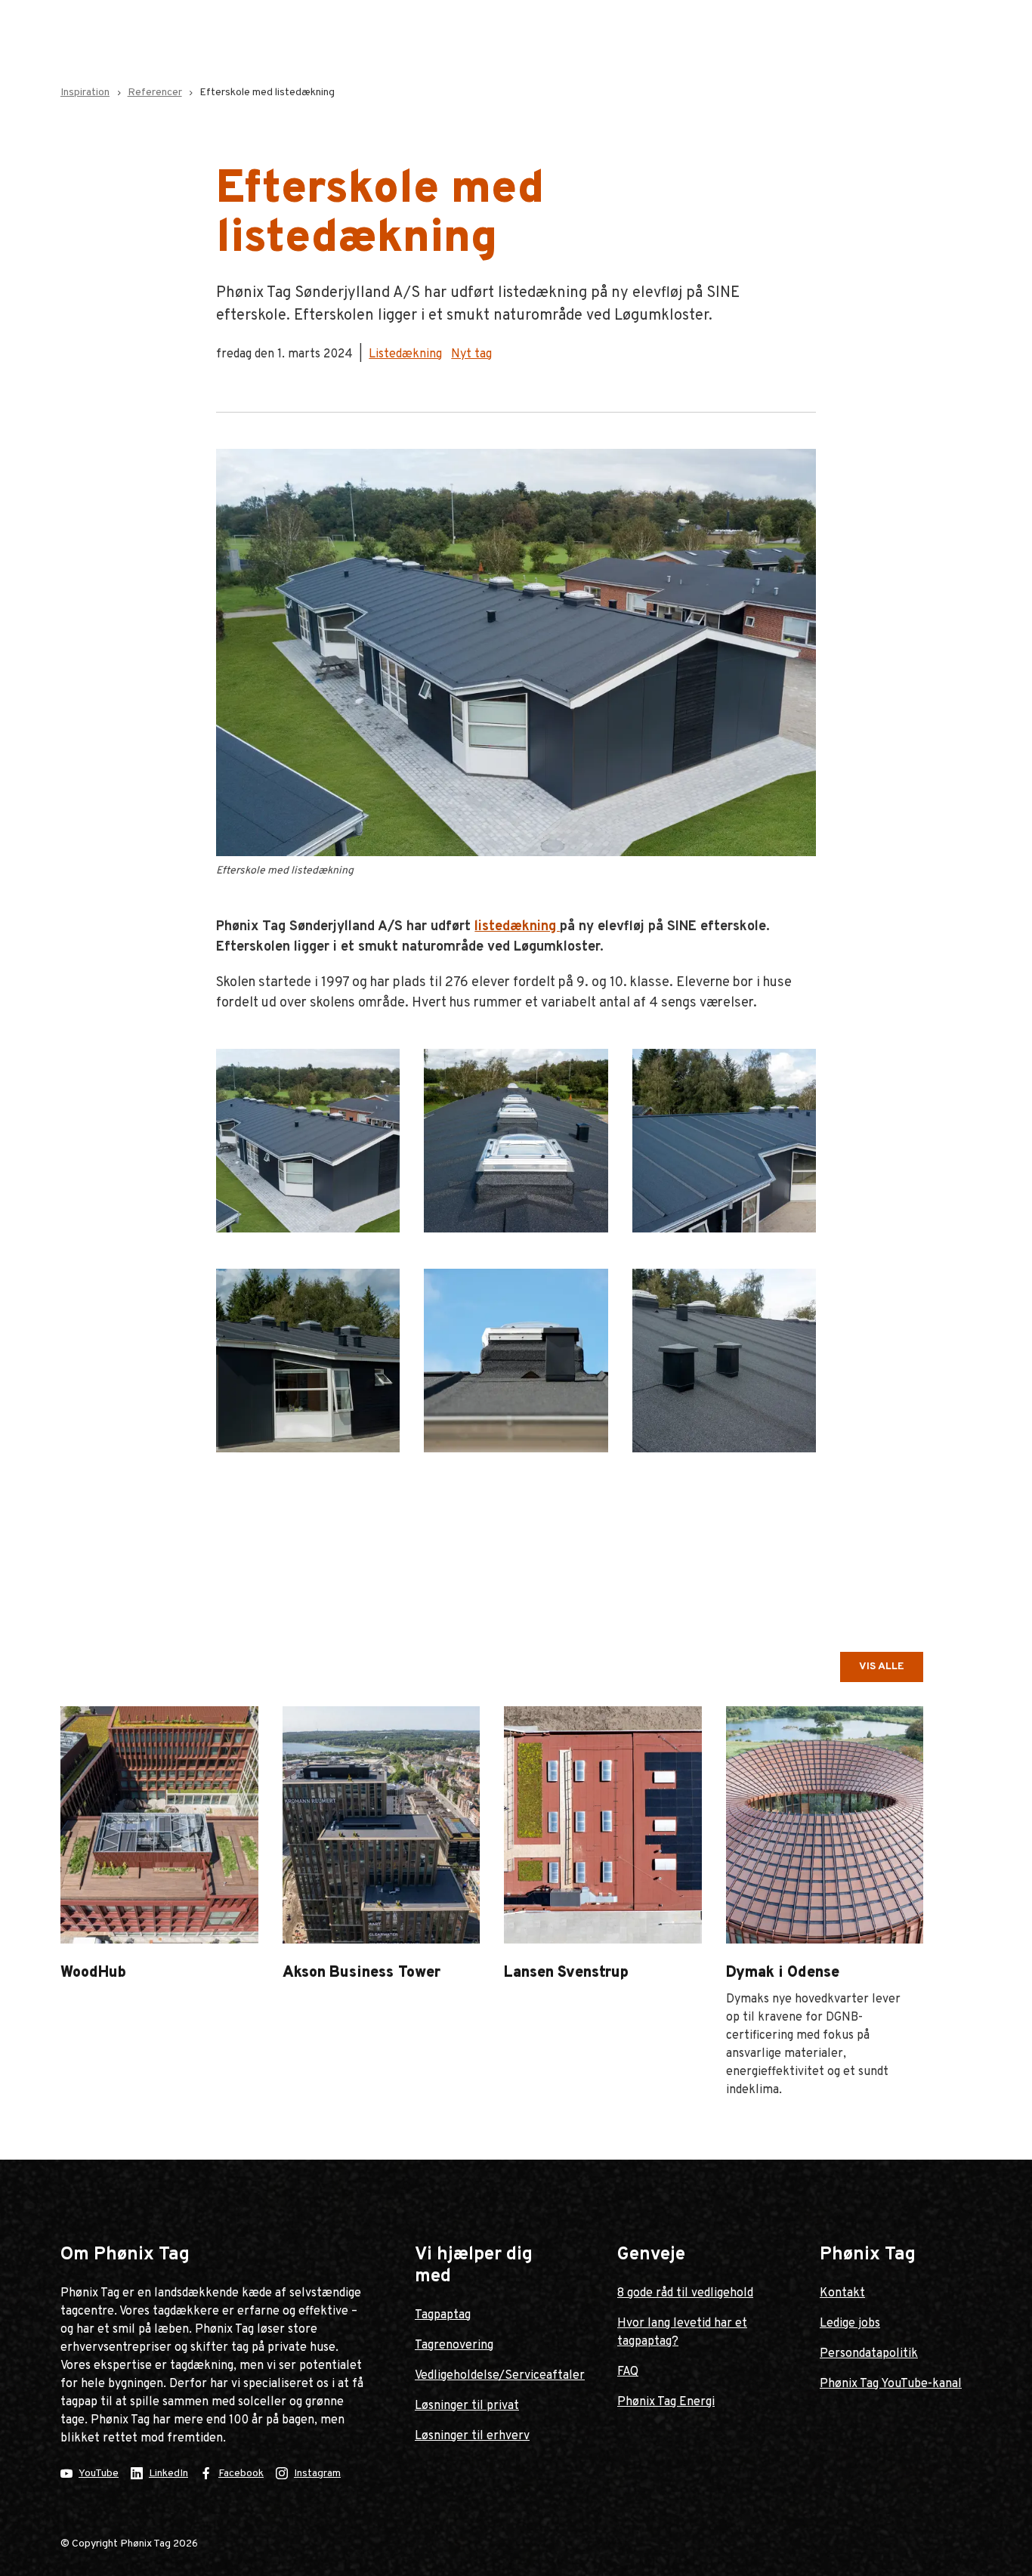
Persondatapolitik (869, 2354)
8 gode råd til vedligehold (685, 2293)
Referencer (155, 93)
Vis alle (882, 1667)
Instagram (317, 2474)
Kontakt (842, 2293)
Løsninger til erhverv (472, 2436)
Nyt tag (471, 354)
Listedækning (405, 354)
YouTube (99, 2474)
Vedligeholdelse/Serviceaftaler (500, 2376)
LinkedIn (168, 2474)
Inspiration (85, 93)
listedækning (517, 927)
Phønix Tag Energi (666, 2402)
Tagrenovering (454, 2346)
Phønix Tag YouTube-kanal (891, 2384)
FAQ (628, 2372)
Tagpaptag (443, 2315)
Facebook (241, 2474)
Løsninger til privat (467, 2406)
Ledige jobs (850, 2324)
